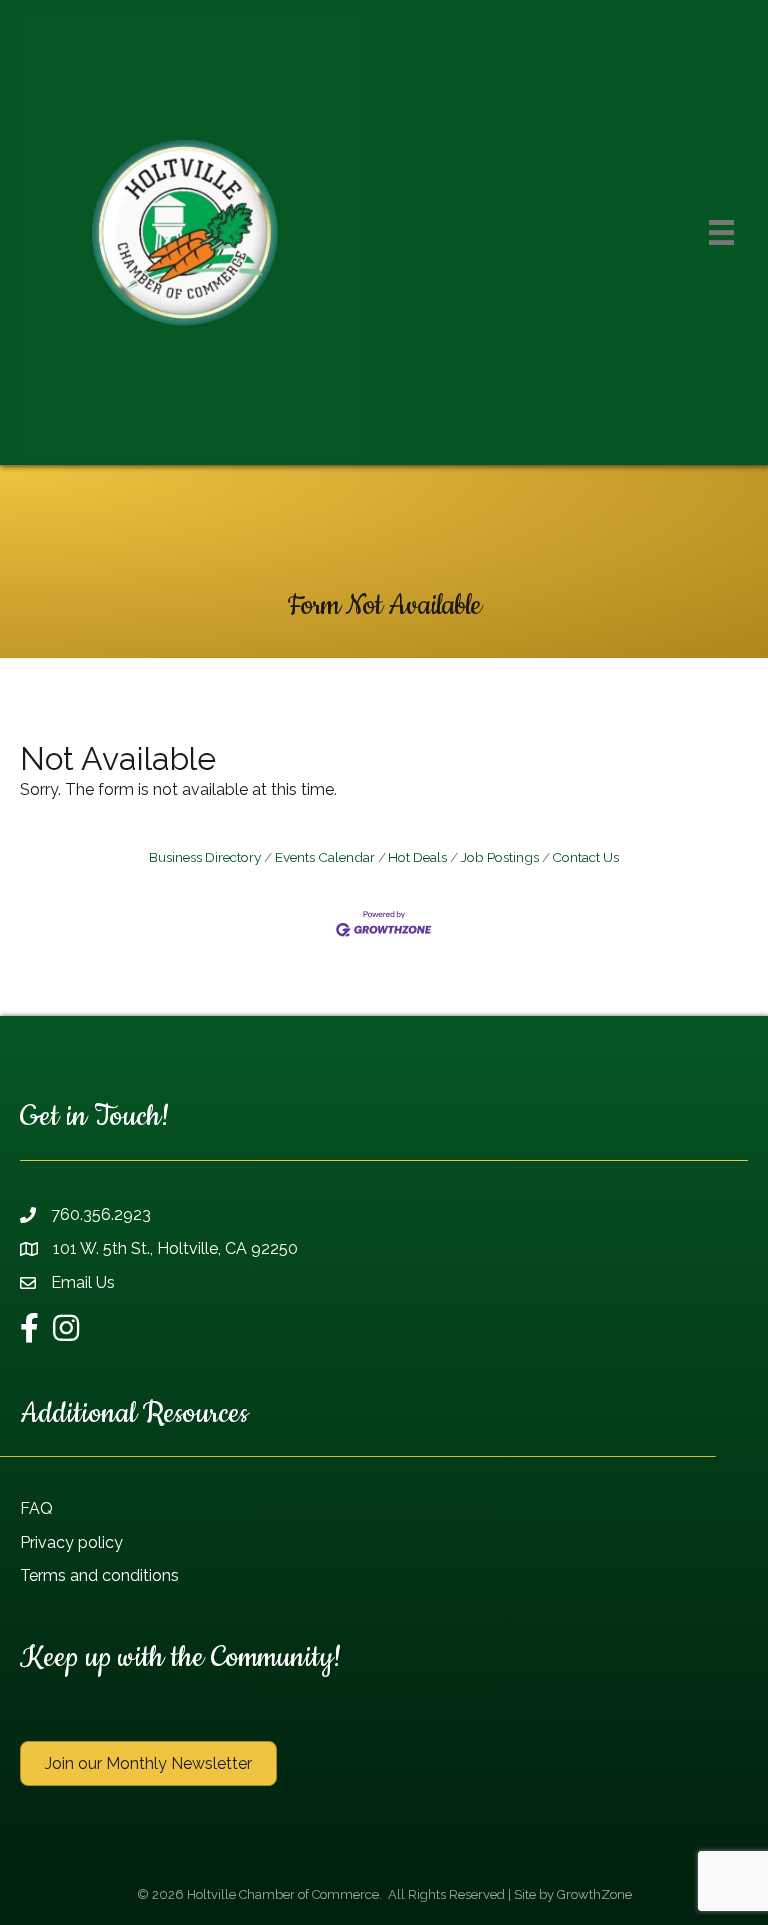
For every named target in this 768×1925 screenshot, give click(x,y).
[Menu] (721, 232)
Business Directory (205, 857)
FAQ (36, 1508)
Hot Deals (417, 857)
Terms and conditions (99, 1575)
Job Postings (500, 857)
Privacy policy (71, 1542)
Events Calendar (325, 857)
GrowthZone (594, 1894)
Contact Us (585, 857)
